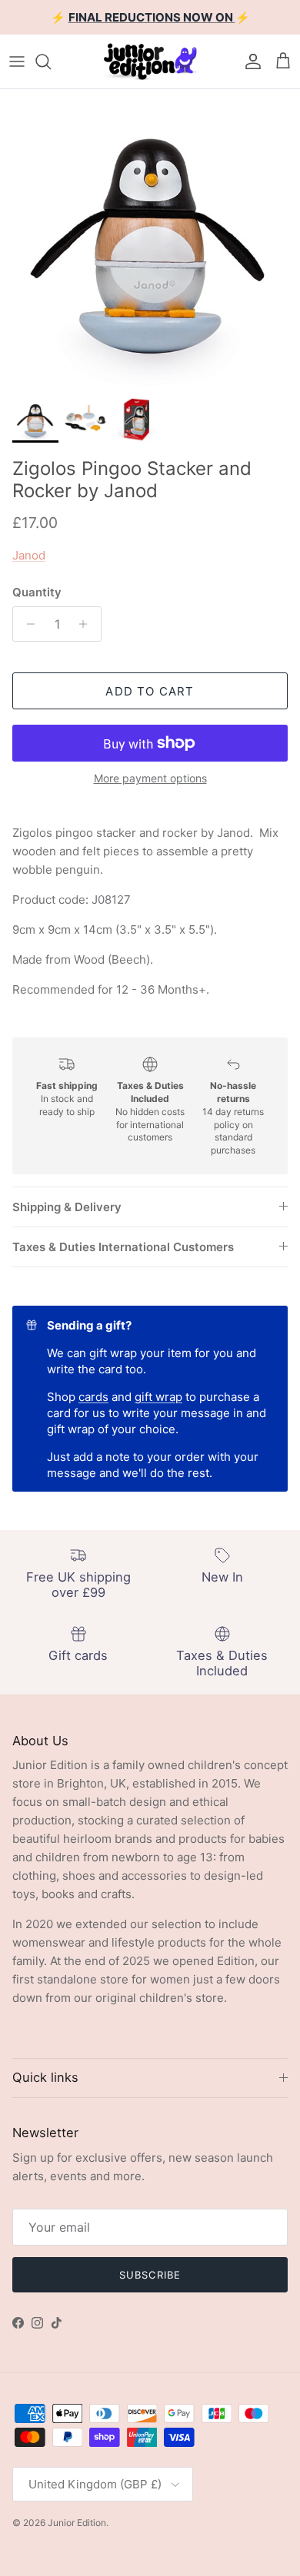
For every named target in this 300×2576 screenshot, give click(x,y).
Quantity (37, 592)
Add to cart (150, 691)
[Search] (51, 61)
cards (93, 1397)
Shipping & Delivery (67, 1207)
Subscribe (150, 2275)
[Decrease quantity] (27, 624)
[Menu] (17, 61)
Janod (29, 555)
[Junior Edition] (150, 61)
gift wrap (158, 1397)
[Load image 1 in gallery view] (150, 239)
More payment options (150, 778)
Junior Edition (77, 2523)
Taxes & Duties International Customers (123, 1247)
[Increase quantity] (87, 624)
